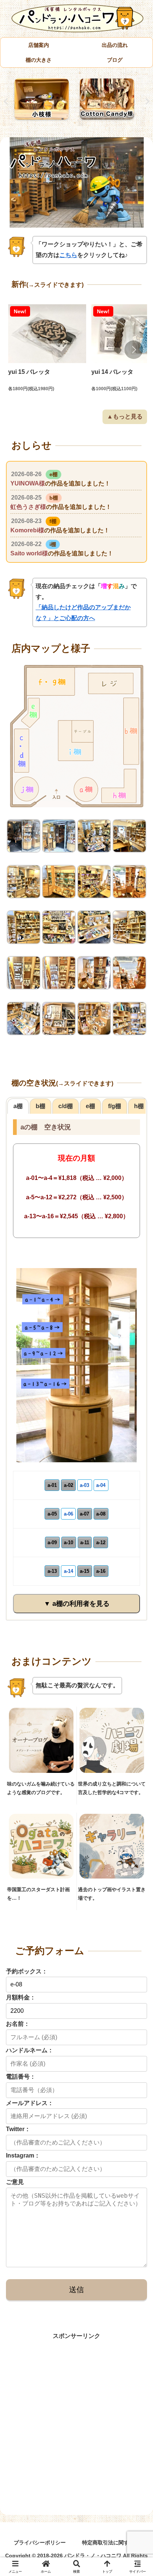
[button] (134, 350)
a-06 (69, 1514)
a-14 (69, 1571)
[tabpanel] (43, 100)
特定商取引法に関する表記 (113, 2543)
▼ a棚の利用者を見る (77, 1604)
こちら (68, 255)
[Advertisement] (76, 2418)
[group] (47, 350)
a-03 (84, 1485)
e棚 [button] (90, 1106)
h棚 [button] (139, 1106)
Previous (6, 102)
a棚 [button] (18, 1106)
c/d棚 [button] (66, 1106)
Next (147, 102)
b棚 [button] (40, 1106)
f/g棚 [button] (115, 1106)
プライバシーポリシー (40, 2543)
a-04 (101, 1485)
